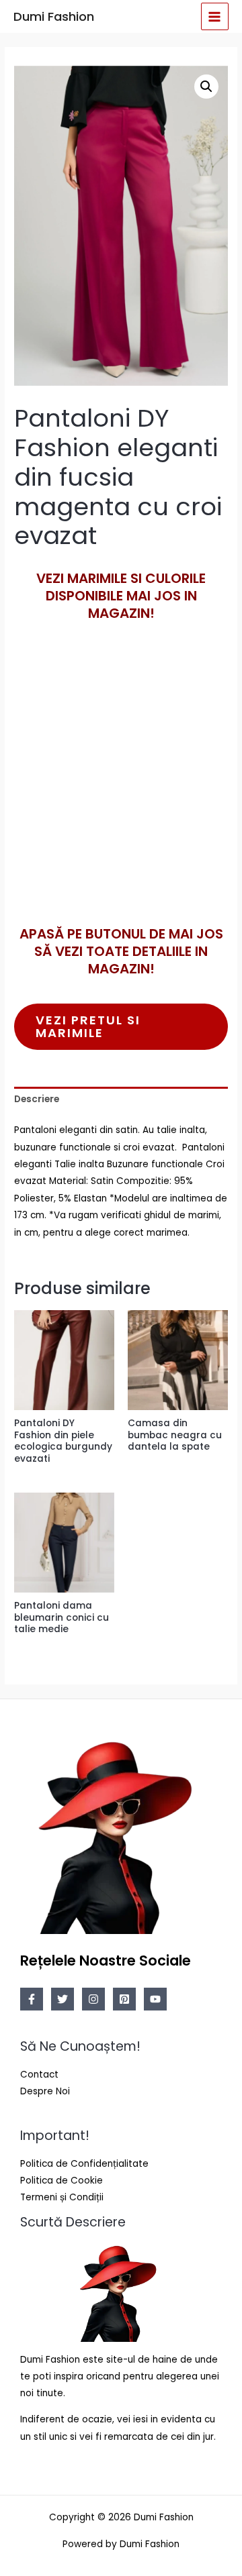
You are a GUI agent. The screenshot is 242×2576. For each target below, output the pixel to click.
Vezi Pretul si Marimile (88, 1026)
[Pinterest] (124, 1999)
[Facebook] (32, 1999)
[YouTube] (155, 1999)
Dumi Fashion (54, 16)
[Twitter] (63, 1999)
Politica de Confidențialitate (84, 2164)
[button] (206, 87)
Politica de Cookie (62, 2181)
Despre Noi (45, 2091)
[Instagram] (93, 1999)
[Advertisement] (121, 796)
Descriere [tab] (37, 1099)
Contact (39, 2075)
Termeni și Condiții (62, 2197)
